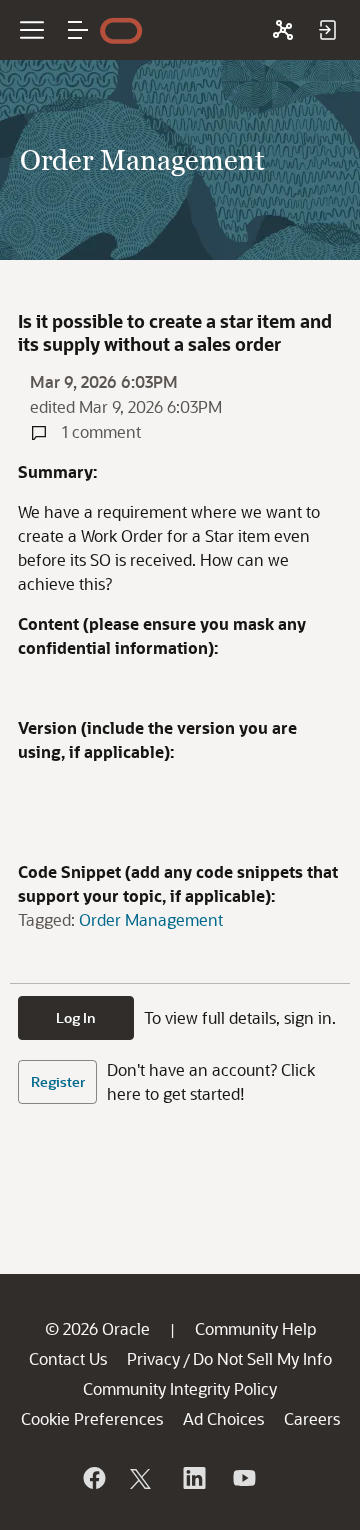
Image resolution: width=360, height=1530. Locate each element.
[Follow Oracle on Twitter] (143, 1478)
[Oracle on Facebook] (93, 1478)
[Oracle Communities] (283, 30)
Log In (76, 1017)
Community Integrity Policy (180, 1388)
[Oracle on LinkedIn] (193, 1478)
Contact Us (68, 1358)
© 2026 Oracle (97, 1328)
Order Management (151, 919)
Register (58, 1081)
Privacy (153, 1358)
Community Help (255, 1328)
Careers (312, 1418)
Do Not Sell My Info (262, 1358)
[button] (78, 30)
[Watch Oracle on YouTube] (243, 1478)
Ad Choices (223, 1418)
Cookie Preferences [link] (92, 1418)
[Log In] (327, 30)
